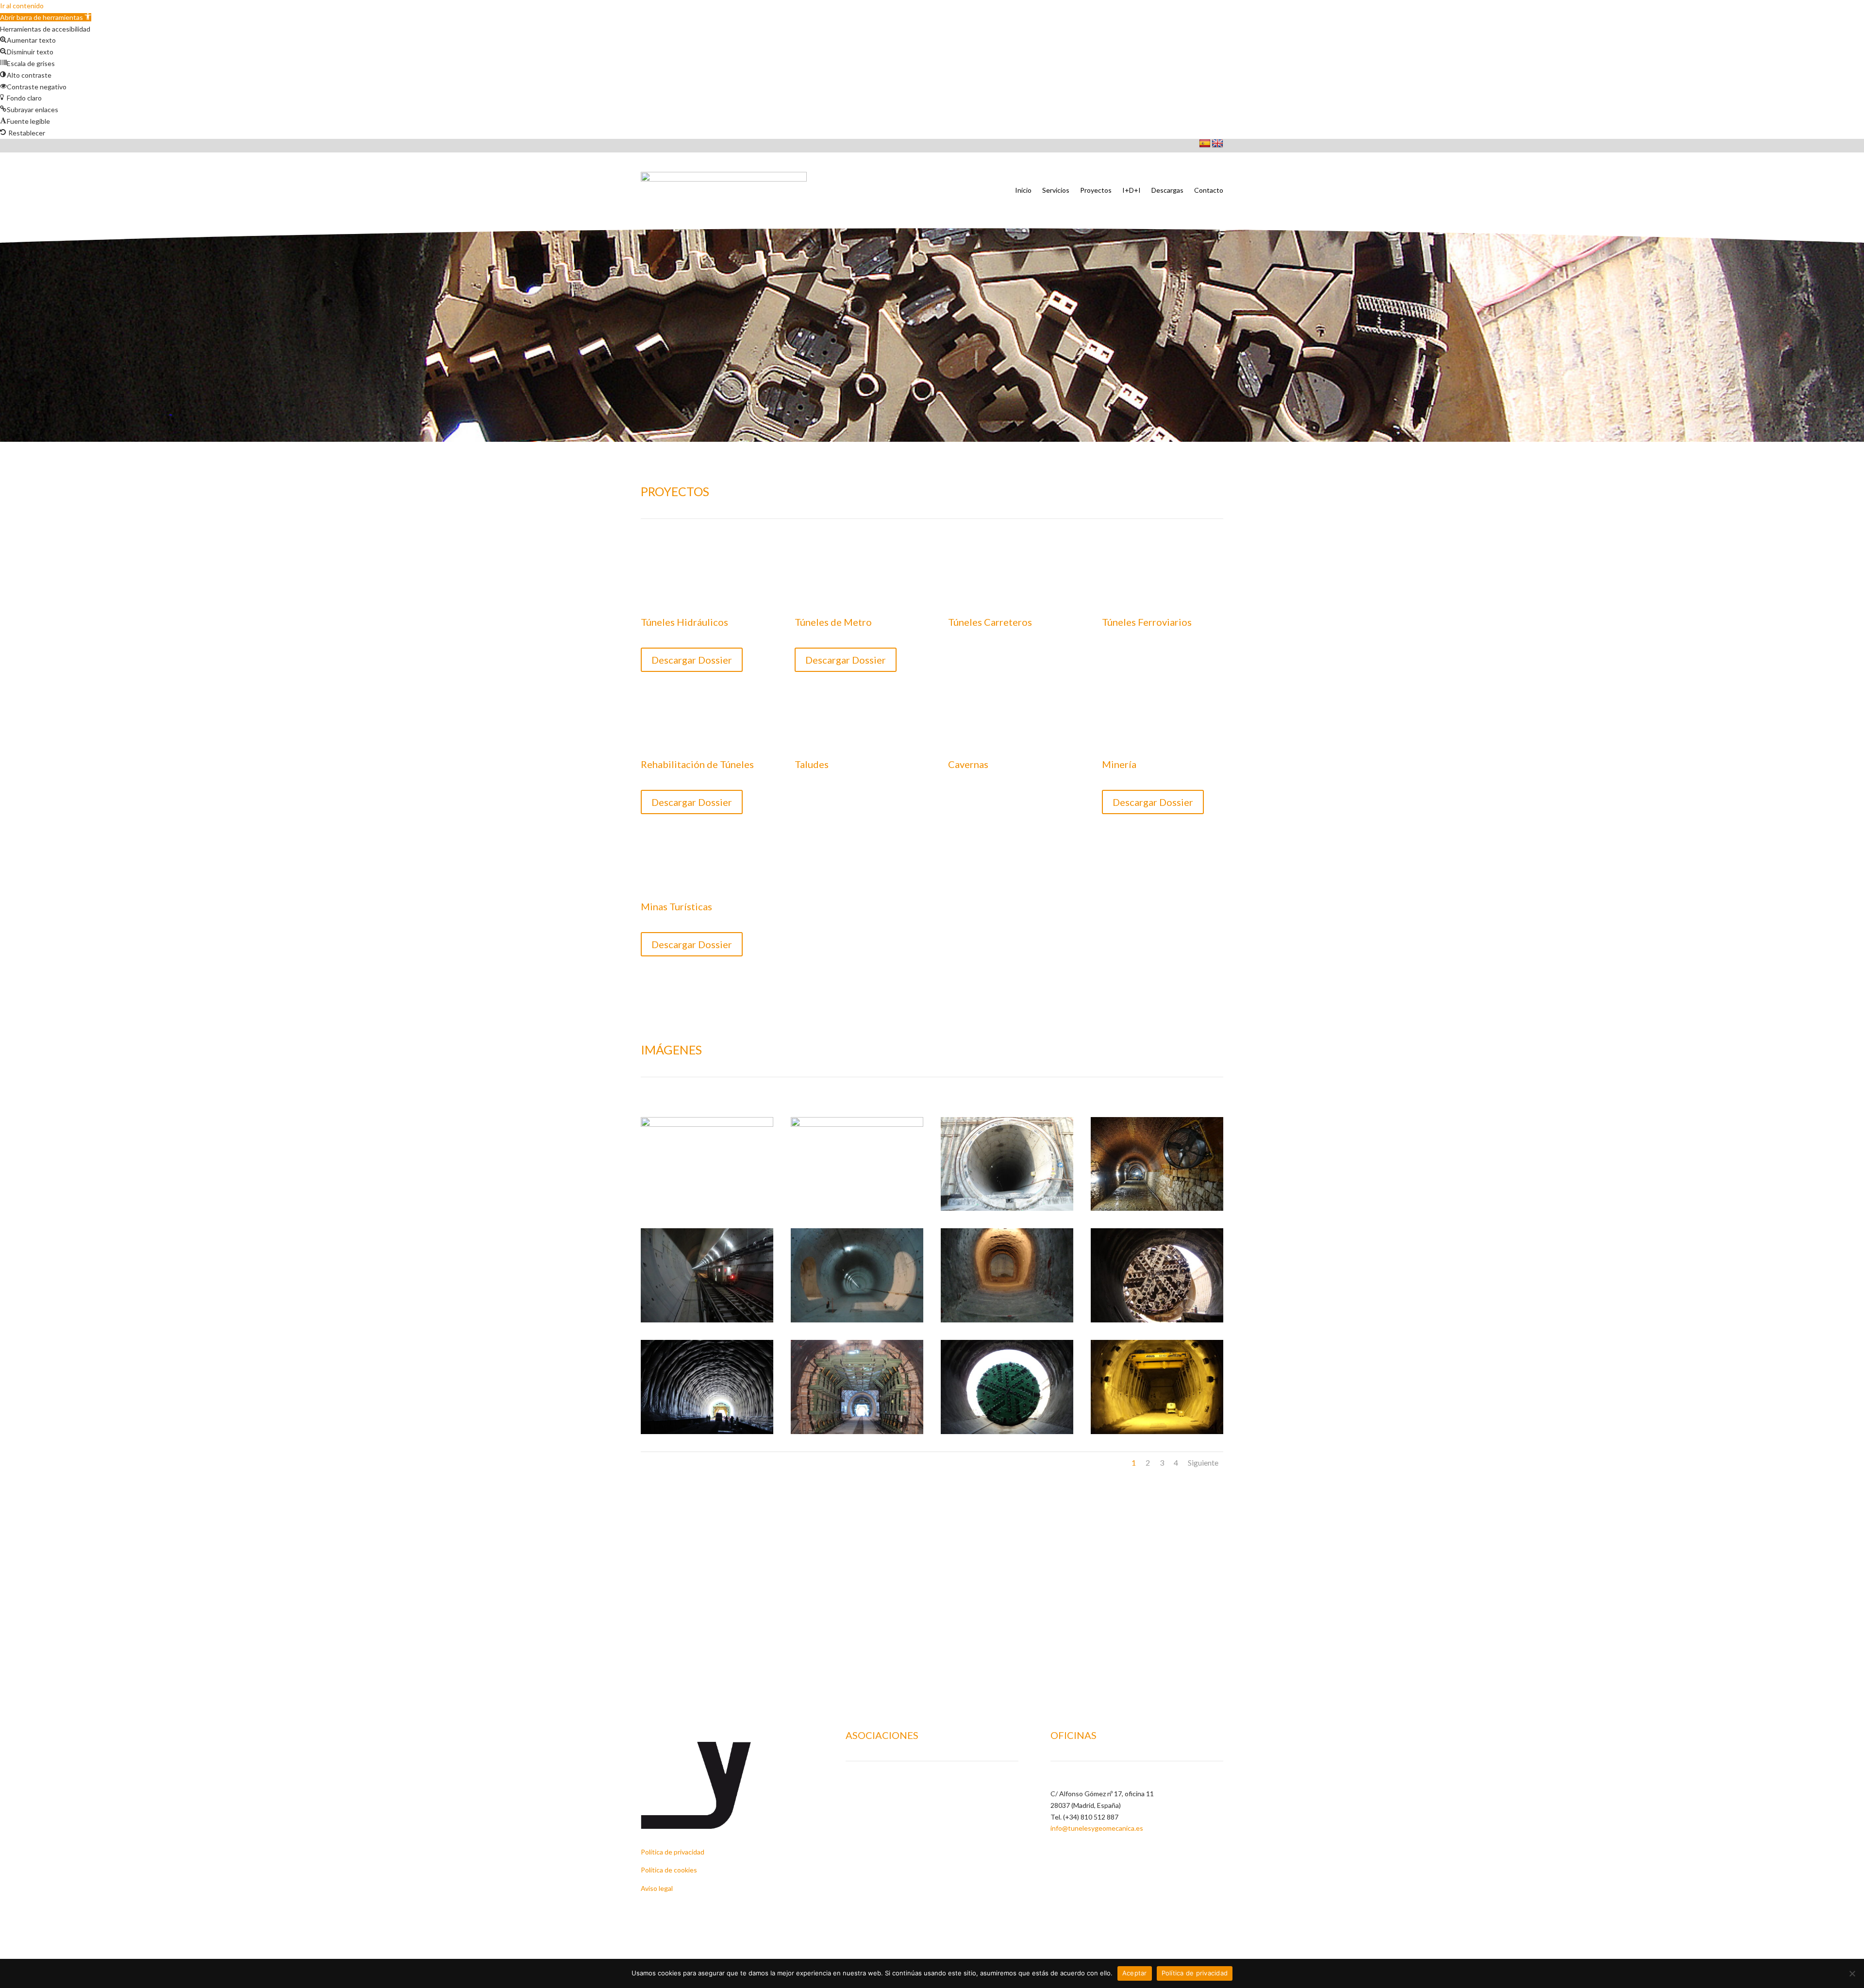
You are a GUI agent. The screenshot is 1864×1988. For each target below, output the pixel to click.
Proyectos (1096, 190)
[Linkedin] (1056, 1849)
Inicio (1023, 190)
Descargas (1167, 190)
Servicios (1056, 190)
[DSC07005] (1157, 1431)
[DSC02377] (1157, 1320)
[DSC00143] (1007, 1208)
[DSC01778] (857, 1320)
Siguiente (1203, 1462)
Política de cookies (669, 1870)
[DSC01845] (1007, 1320)
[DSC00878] (1157, 1208)
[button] (46, 17)
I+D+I (1132, 190)
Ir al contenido (22, 6)
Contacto (1209, 190)
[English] (1217, 144)
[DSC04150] (1007, 1431)
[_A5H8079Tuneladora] (707, 1124)
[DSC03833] (857, 1431)
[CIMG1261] (857, 1124)
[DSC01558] (707, 1320)
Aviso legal (657, 1888)
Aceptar (1135, 1973)
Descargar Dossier (692, 660)
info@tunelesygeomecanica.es (1097, 1828)
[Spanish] (1205, 144)
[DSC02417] (707, 1431)
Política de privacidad (673, 1852)
